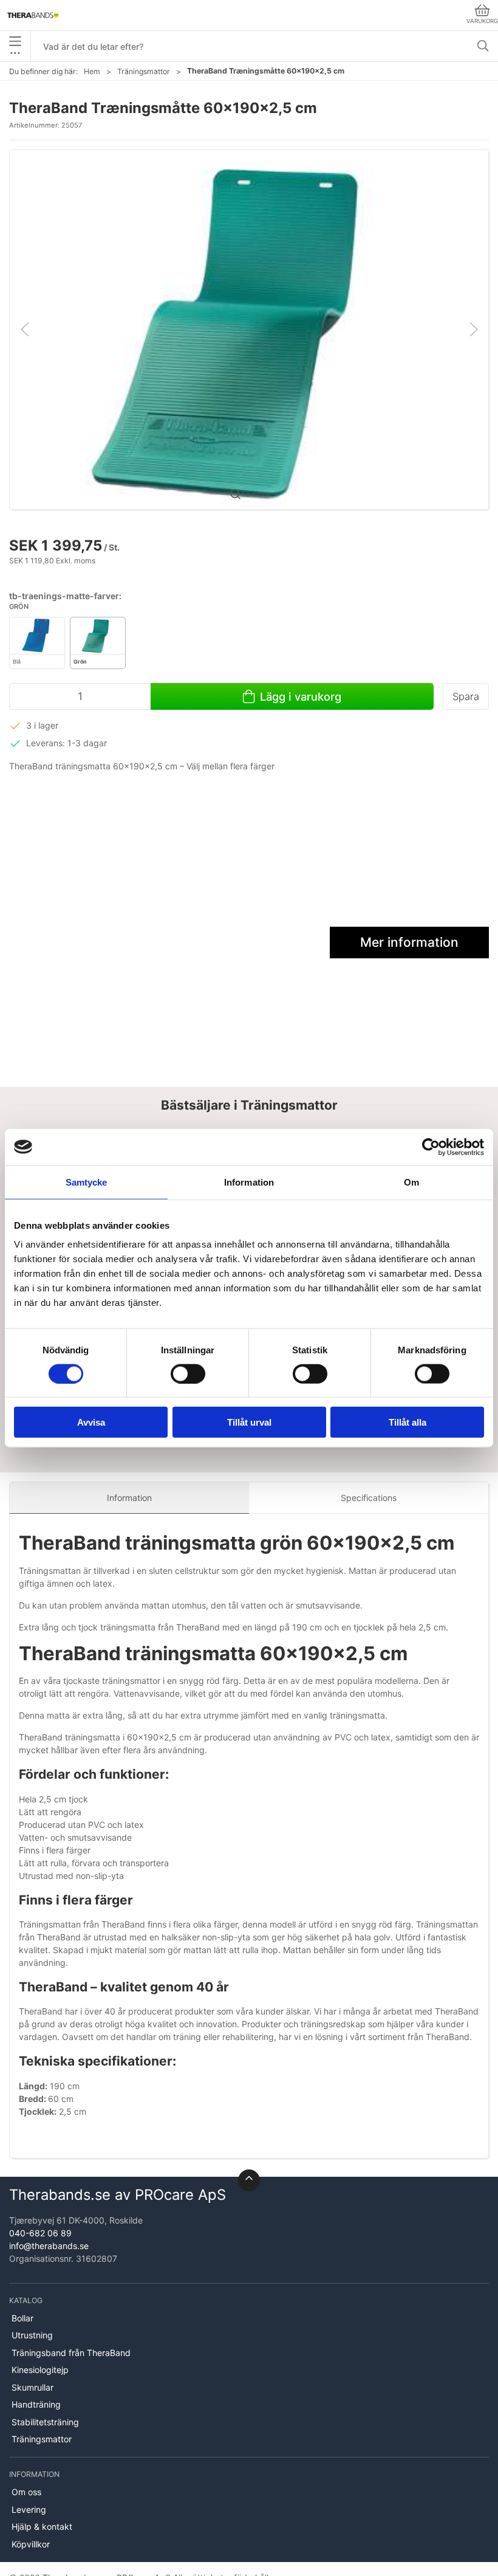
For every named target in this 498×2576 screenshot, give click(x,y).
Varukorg (482, 21)
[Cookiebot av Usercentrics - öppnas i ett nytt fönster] (431, 1147)
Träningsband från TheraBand (71, 2353)
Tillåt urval (249, 1422)
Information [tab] (249, 1182)
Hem (92, 71)
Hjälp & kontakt (42, 2526)
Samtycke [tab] (87, 1182)
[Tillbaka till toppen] (249, 2180)
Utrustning (32, 2335)
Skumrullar (32, 2387)
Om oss (26, 2492)
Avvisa (91, 1422)
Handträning (36, 2404)
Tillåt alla (408, 1422)
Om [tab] (411, 1182)
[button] (249, 328)
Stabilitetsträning (45, 2422)
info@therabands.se (49, 2246)
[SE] (33, 15)
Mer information (409, 942)
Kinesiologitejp (40, 2370)
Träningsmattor (144, 71)
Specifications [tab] (369, 1498)
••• (15, 53)
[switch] (188, 1373)
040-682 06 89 (40, 2233)
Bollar (22, 2318)
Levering (29, 2509)
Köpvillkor (31, 2544)
